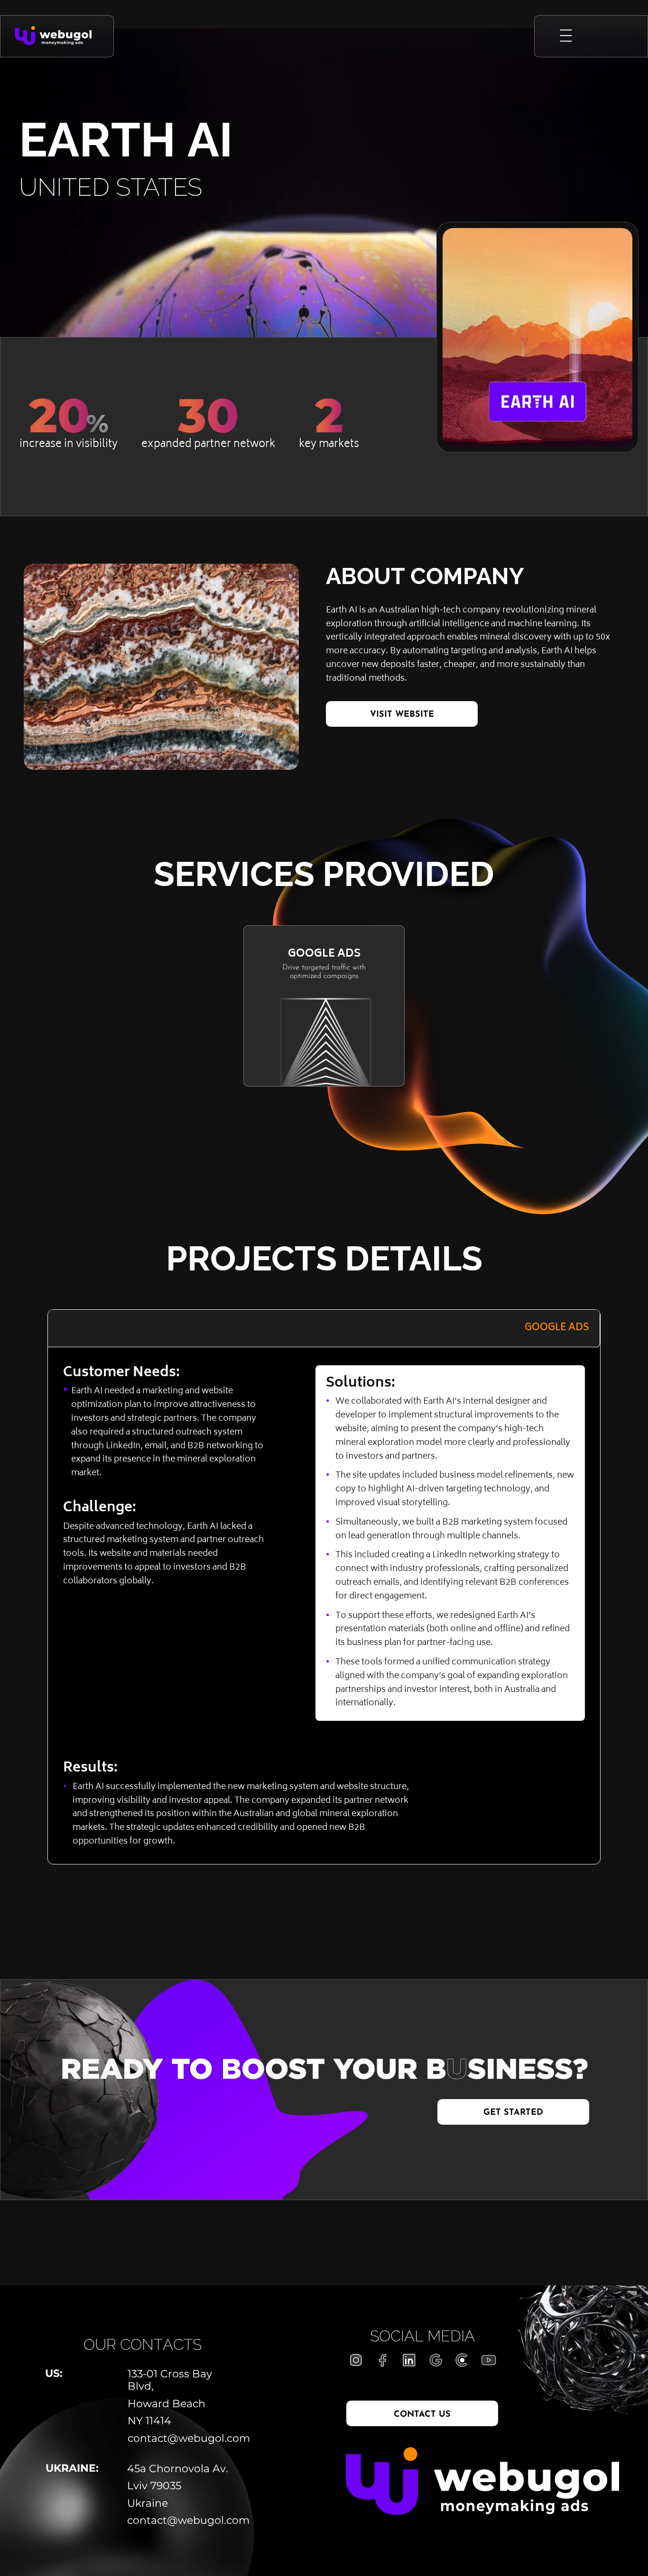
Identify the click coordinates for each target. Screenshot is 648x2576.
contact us (422, 2415)
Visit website (402, 715)
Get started (513, 2113)
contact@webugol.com (184, 2439)
